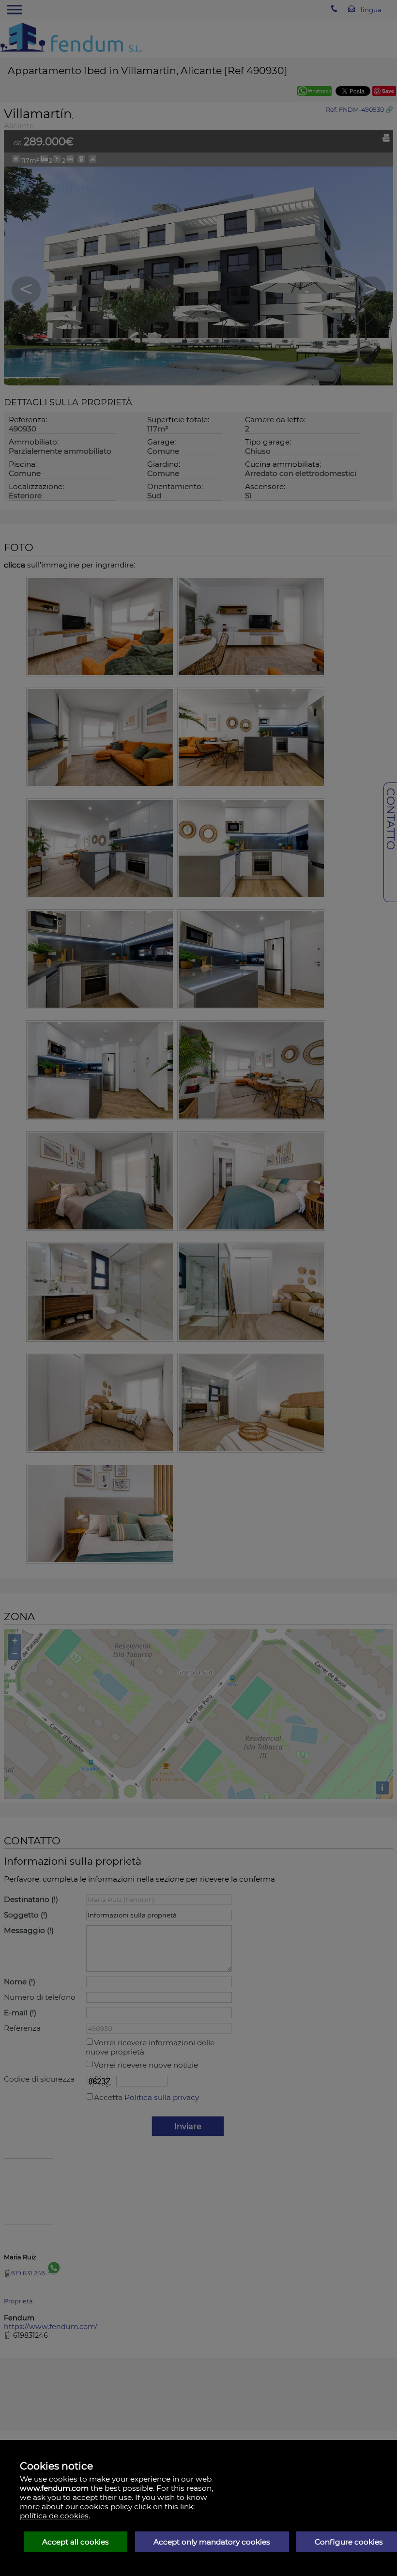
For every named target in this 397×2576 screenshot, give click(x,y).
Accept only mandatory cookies (212, 2542)
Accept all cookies (76, 2542)
